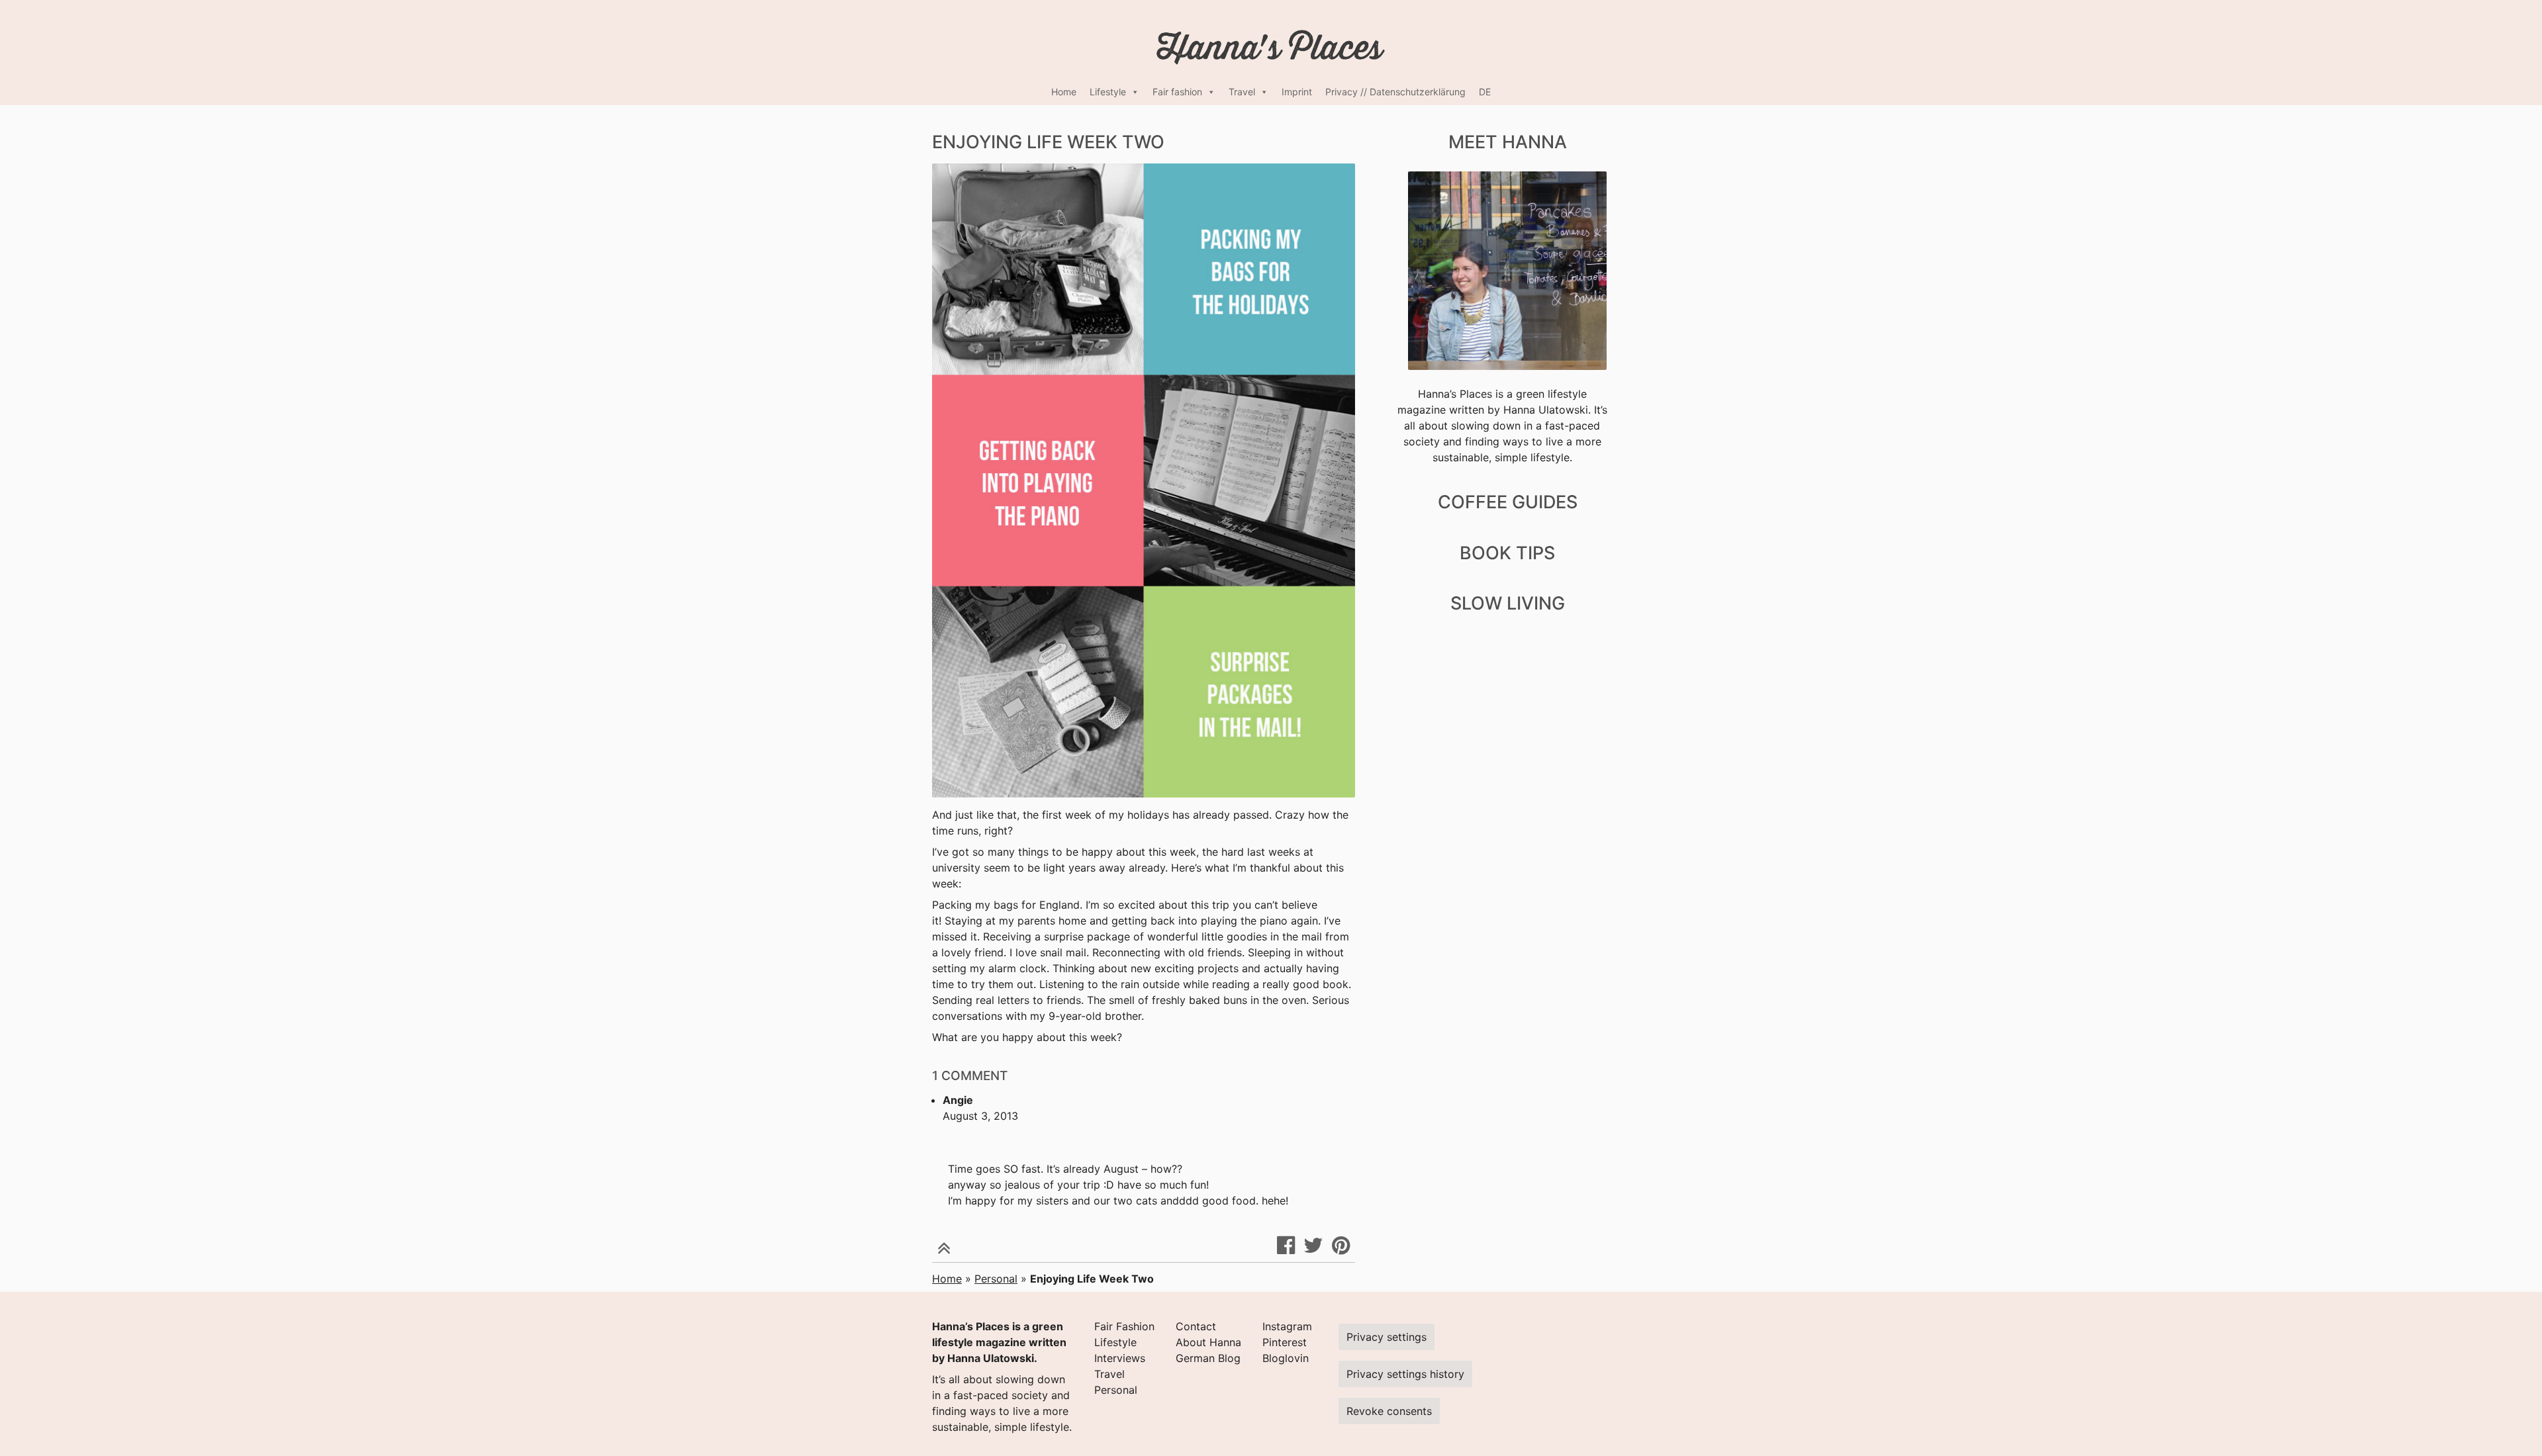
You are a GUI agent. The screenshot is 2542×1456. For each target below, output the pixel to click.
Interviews (1120, 1358)
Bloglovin (1286, 1358)
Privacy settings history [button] (1405, 1374)
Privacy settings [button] (1387, 1337)
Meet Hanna (1508, 142)
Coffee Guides (1508, 502)
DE (1485, 92)
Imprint (1297, 92)
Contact (1196, 1326)
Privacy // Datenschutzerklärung (1395, 92)
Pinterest (1285, 1342)
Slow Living (1508, 603)
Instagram (1287, 1326)
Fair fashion (1177, 92)
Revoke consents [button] (1389, 1411)
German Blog (1208, 1358)
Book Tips (1507, 553)
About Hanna (1208, 1342)
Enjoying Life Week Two (1048, 142)
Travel (1242, 92)
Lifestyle (1108, 92)
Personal (996, 1279)
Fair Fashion (1124, 1326)
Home (1064, 92)
